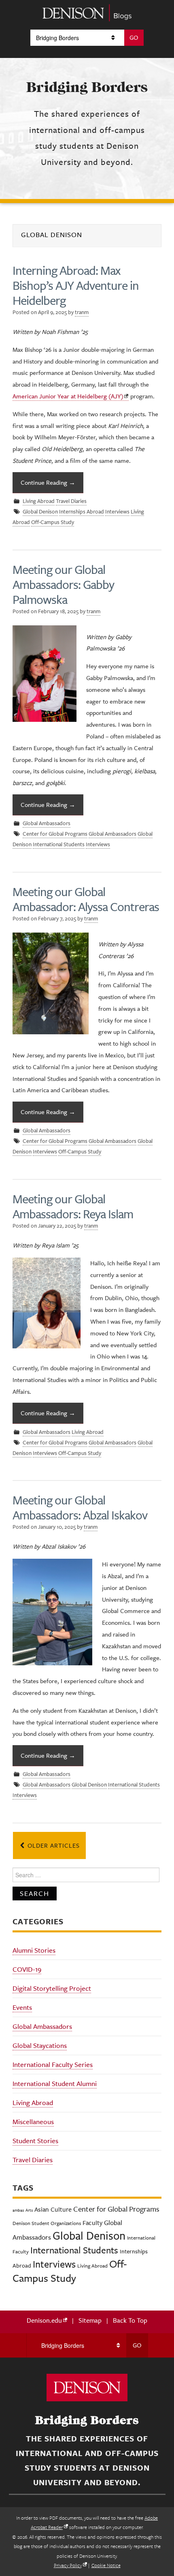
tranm (82, 312)
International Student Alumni (55, 2084)
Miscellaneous (33, 2122)
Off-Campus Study (53, 522)
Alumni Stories (34, 1950)
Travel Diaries (71, 501)
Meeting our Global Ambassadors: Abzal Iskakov (80, 1507)
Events (22, 2007)
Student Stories (35, 2141)
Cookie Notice (106, 2565)
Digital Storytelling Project (52, 1988)
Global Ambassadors (47, 824)
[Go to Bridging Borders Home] (87, 12)
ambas (18, 2210)
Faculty (92, 2223)
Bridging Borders (87, 87)
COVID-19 (27, 1969)
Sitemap (90, 2320)
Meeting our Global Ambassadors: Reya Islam (73, 1206)
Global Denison (40, 512)
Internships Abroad (82, 512)
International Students (59, 845)
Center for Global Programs (55, 834)
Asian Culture (53, 2209)
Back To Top (130, 2320)
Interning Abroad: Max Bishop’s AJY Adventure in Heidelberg (76, 285)
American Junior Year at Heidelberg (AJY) (68, 396)
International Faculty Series (53, 2065)
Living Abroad (39, 501)
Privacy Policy (68, 2565)
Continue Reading (48, 482)
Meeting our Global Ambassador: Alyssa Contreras (86, 899)
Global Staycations (40, 2045)
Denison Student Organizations (47, 2223)
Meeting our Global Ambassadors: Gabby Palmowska (63, 584)
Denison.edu (44, 2320)
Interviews (117, 512)
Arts (29, 2210)
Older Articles (53, 1845)
